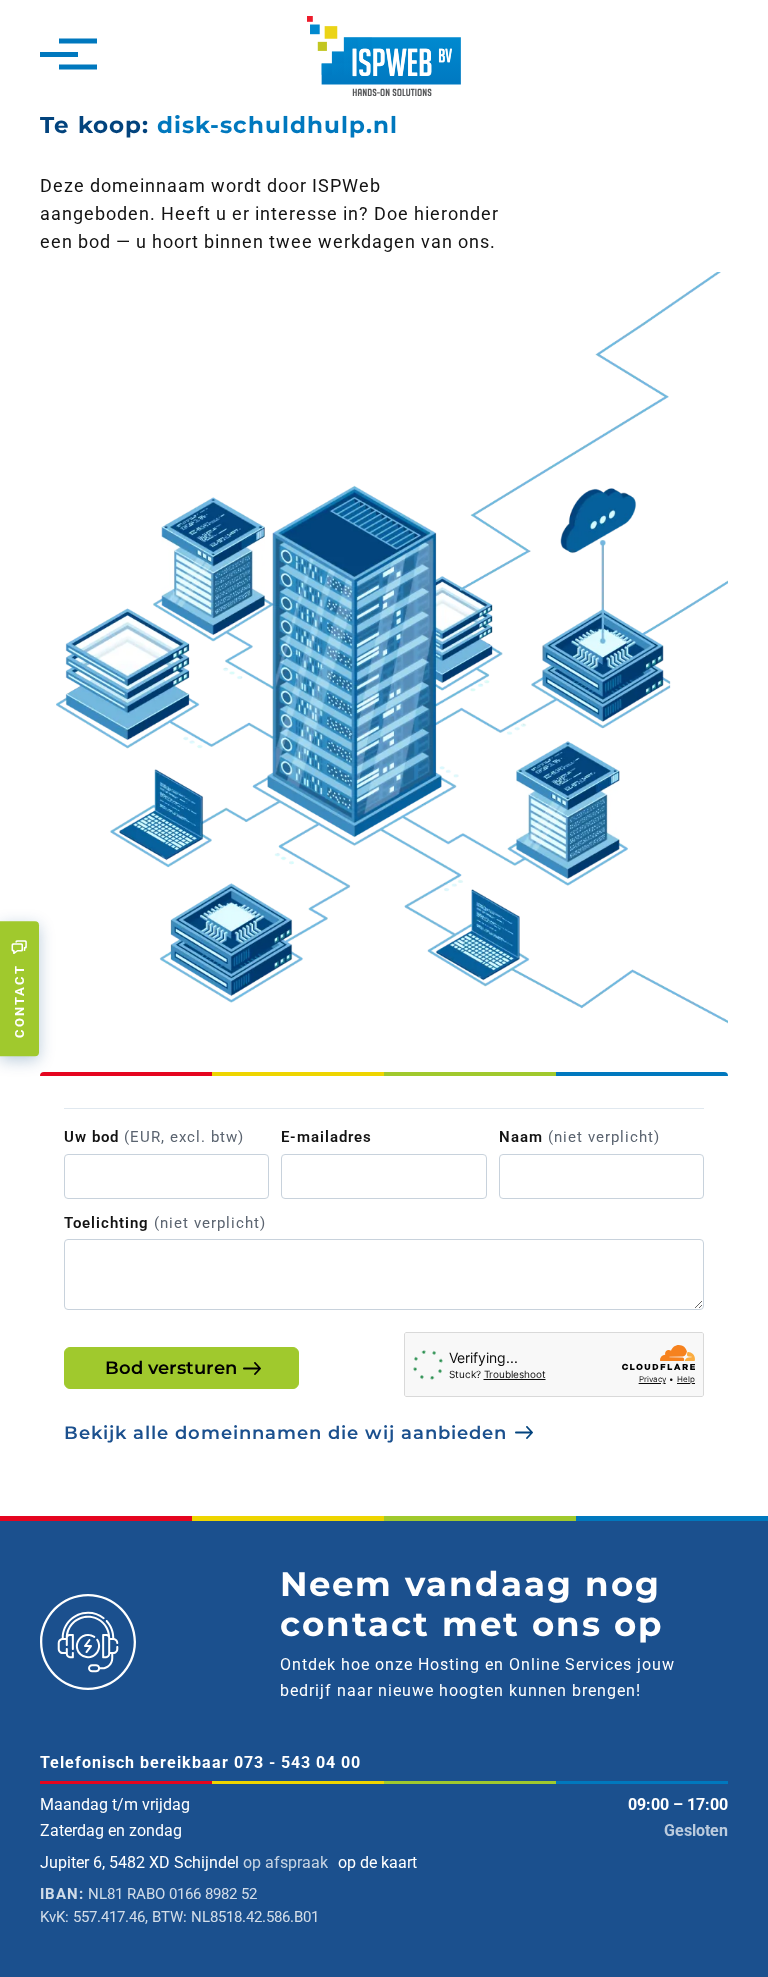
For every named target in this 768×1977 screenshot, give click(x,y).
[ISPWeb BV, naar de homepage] (384, 54)
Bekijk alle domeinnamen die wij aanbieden (285, 1433)
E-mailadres (326, 1137)
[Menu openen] (59, 56)
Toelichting (165, 1223)
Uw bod (154, 1137)
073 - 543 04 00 (297, 1762)
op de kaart (377, 1862)
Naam (579, 1137)
